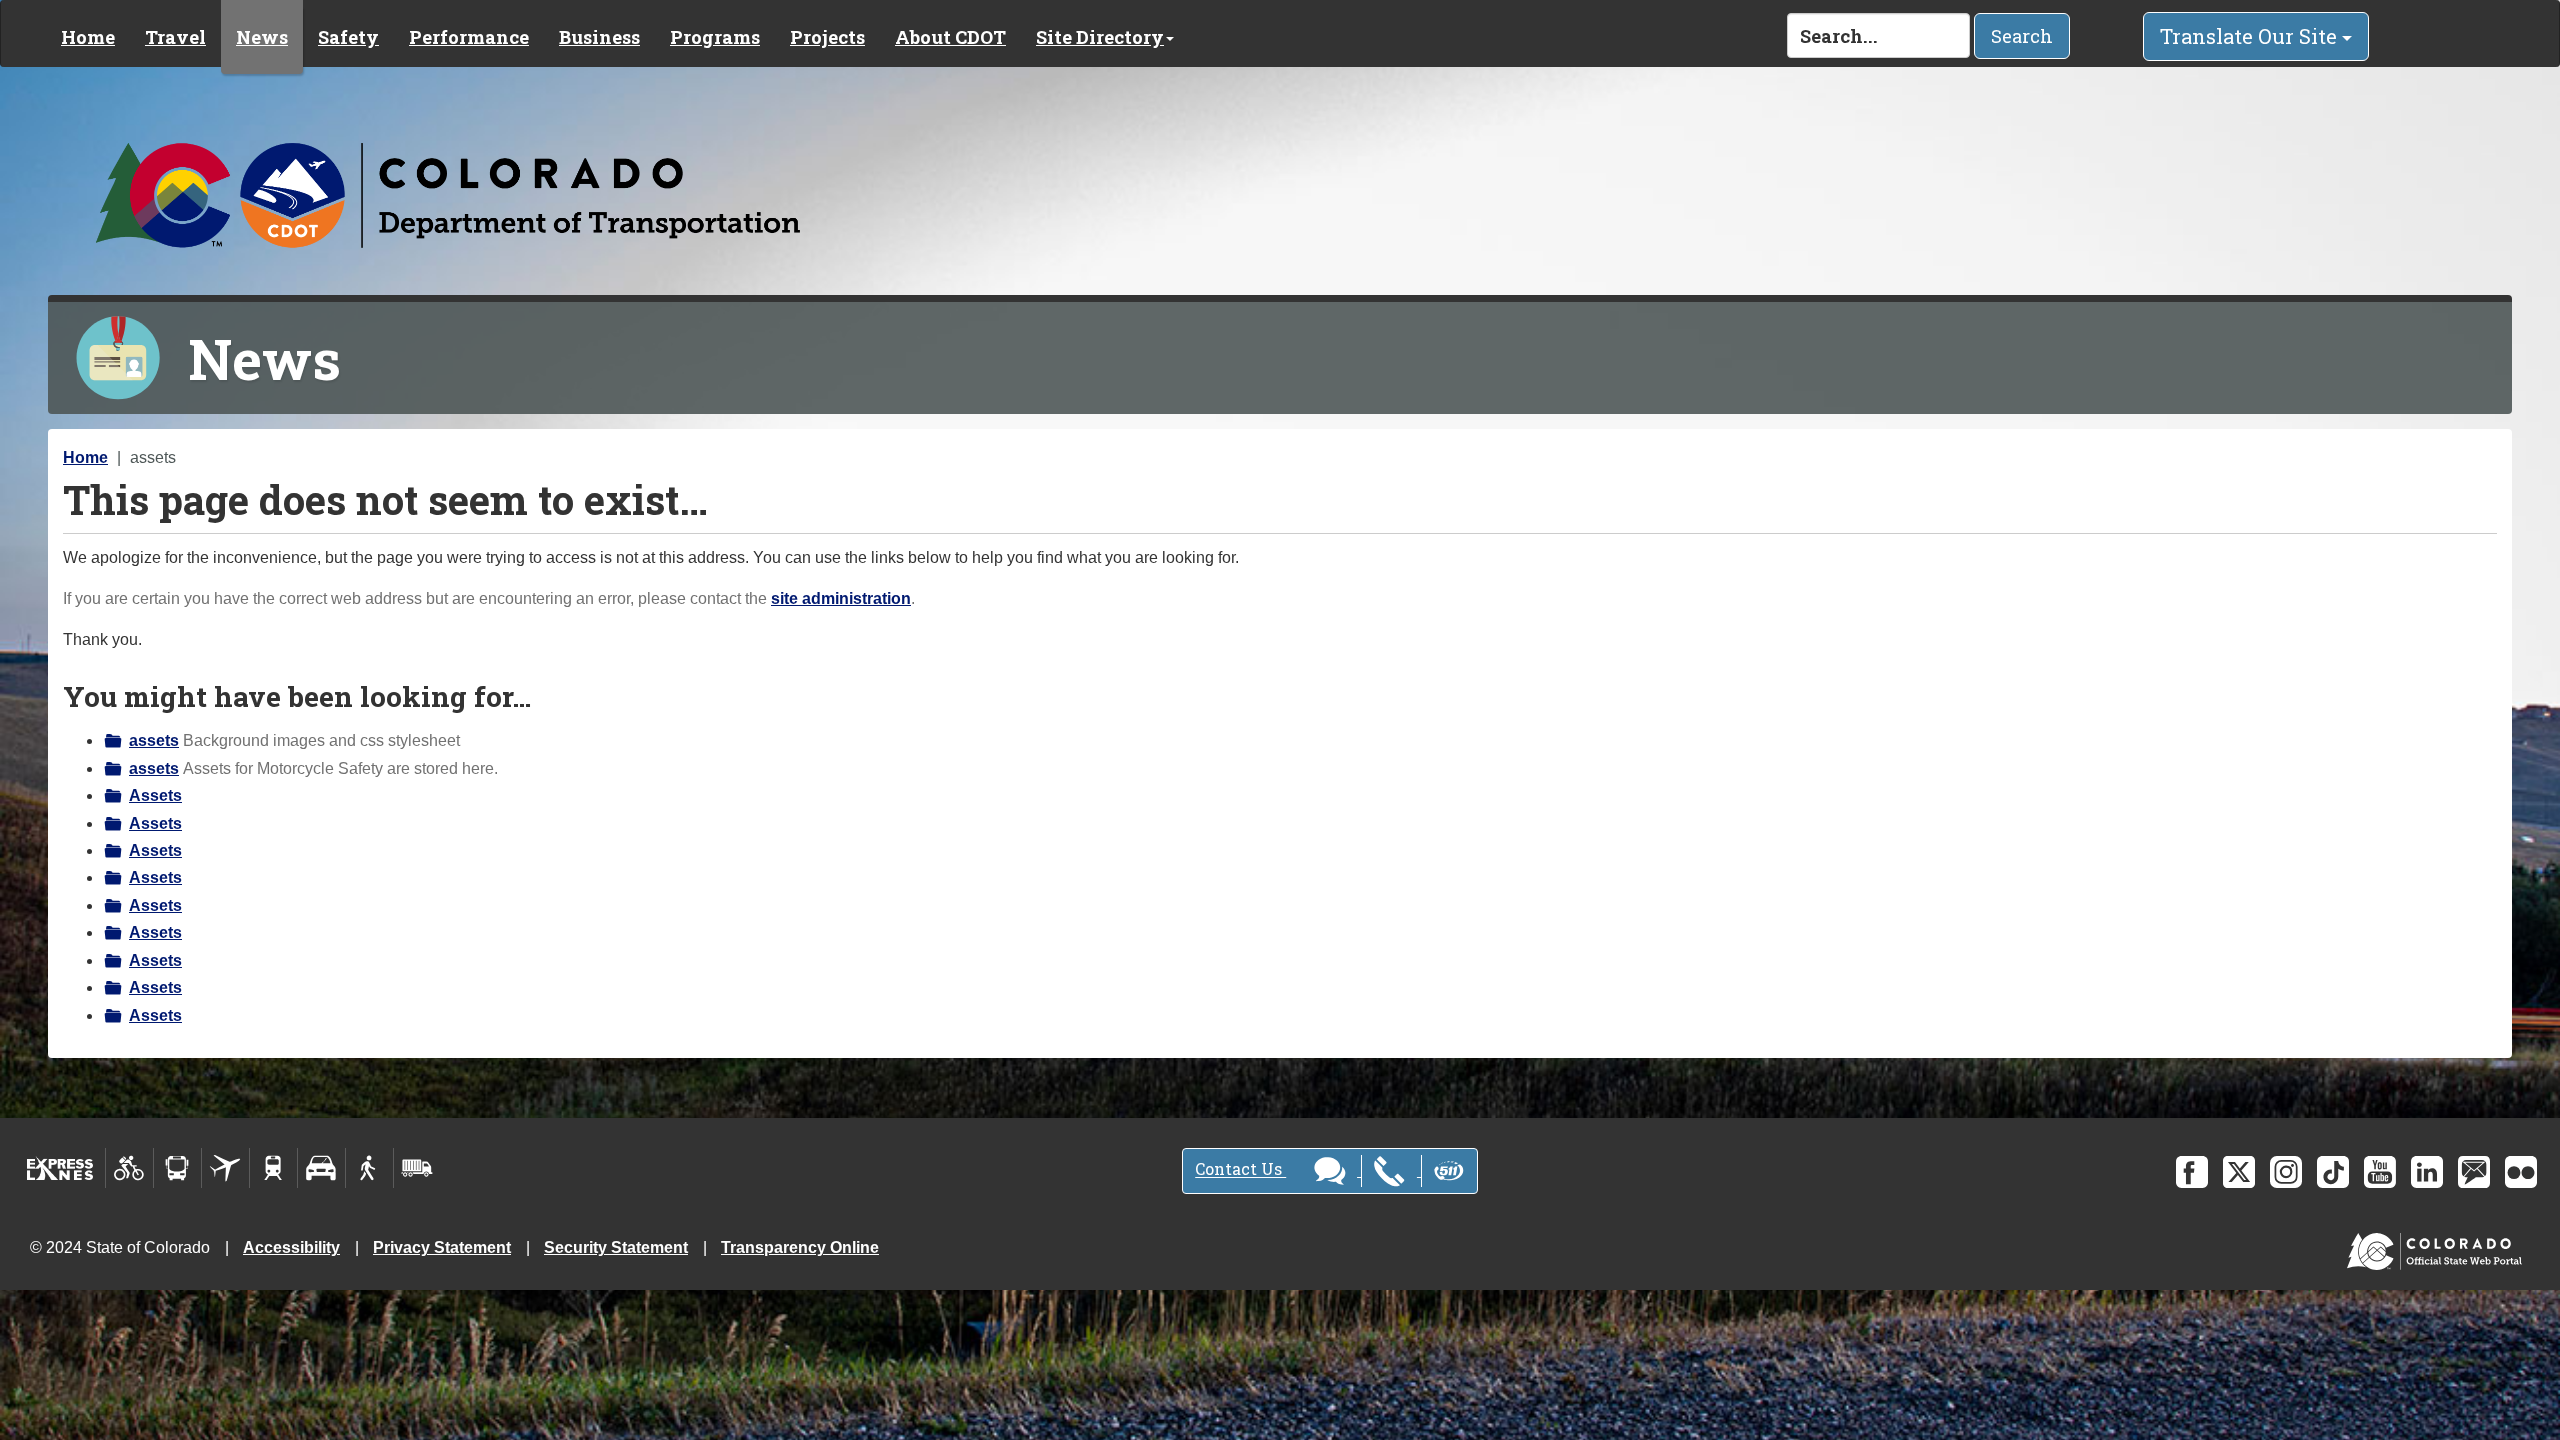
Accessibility (291, 1247)
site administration (841, 598)
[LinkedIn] (2427, 1172)
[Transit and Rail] (177, 1168)
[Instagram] (2286, 1172)
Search (2022, 36)
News (262, 37)
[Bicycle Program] (129, 1168)
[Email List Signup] (2474, 1172)
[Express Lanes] (60, 1168)
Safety (348, 37)
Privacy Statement (442, 1247)
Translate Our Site (2251, 36)
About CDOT (950, 37)
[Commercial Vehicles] (417, 1168)
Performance (469, 37)
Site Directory (1100, 37)
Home (88, 37)
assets (154, 740)
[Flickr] (2521, 1172)
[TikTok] (2333, 1172)
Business (599, 37)
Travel (175, 37)
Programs (715, 37)
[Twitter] (2239, 1172)
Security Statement (616, 1247)
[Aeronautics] (225, 1168)
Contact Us (1240, 1169)
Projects (827, 37)
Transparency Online (800, 1247)
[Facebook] (2192, 1172)
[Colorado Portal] (2438, 1246)
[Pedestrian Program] (369, 1168)
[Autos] (321, 1168)
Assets (155, 795)
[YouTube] (2380, 1172)
